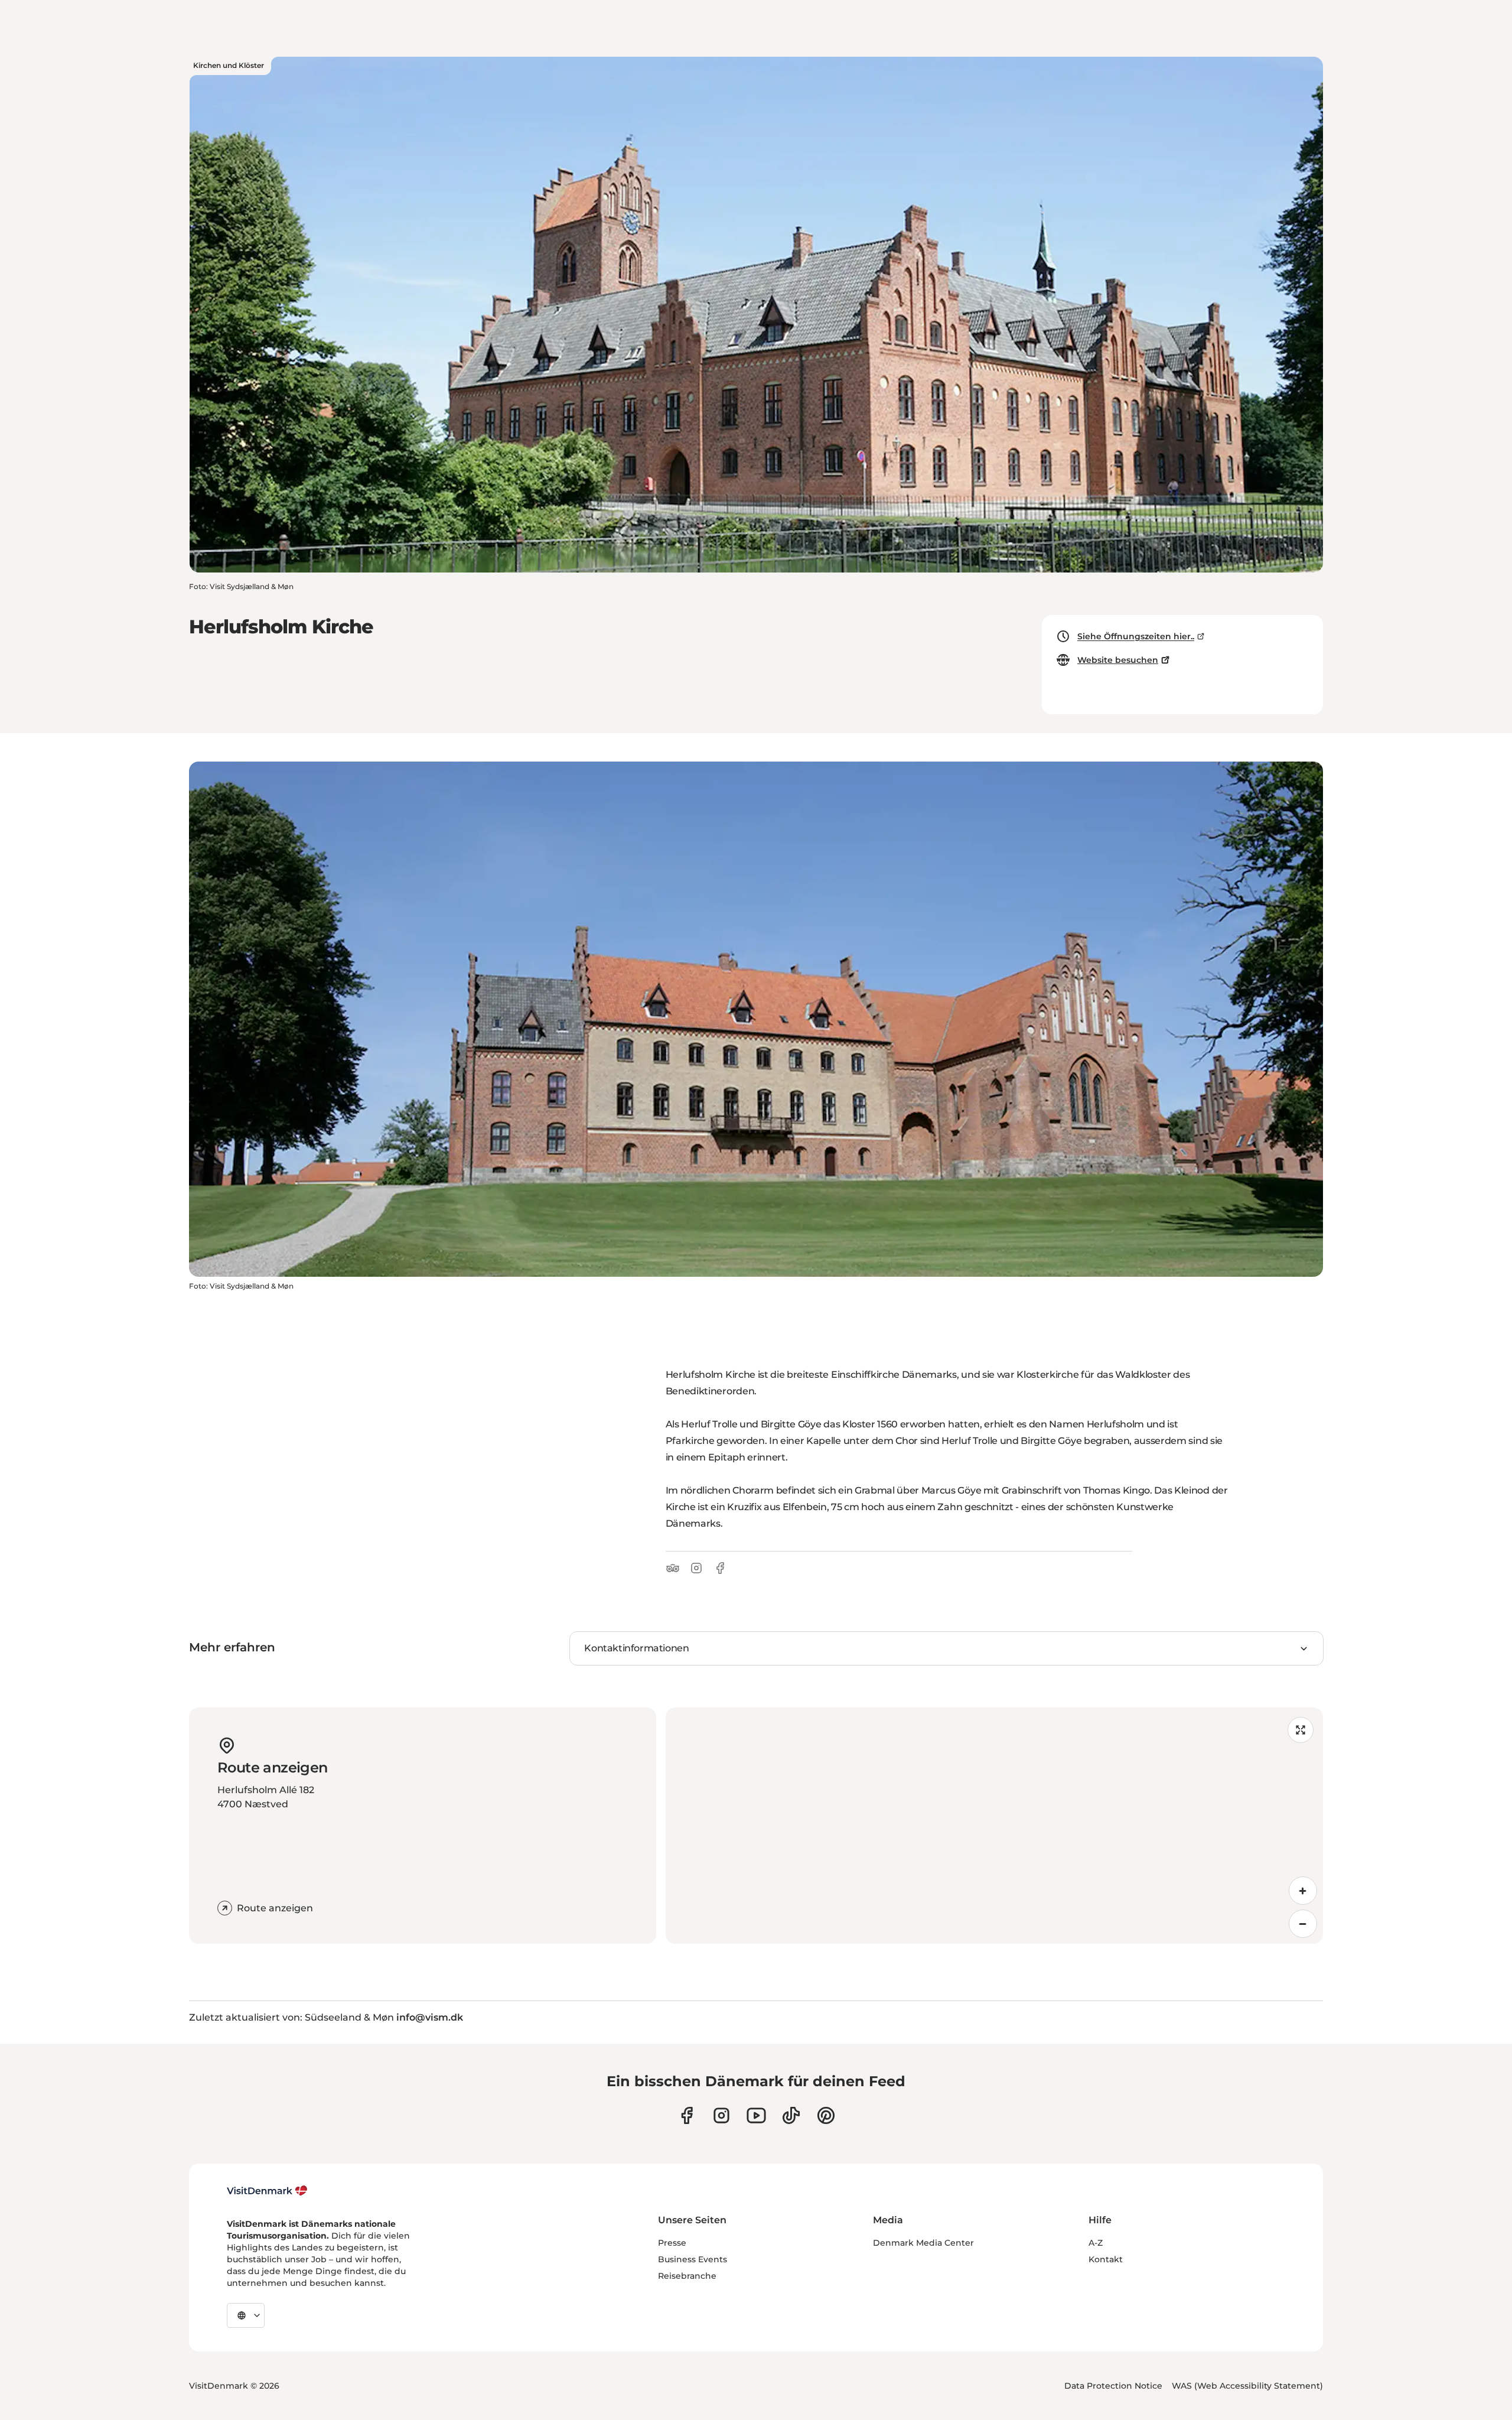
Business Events (693, 2259)
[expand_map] (1301, 1730)
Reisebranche (687, 2276)
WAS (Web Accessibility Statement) (1247, 2386)
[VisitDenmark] (267, 2191)
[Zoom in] (1303, 1891)
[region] (994, 1826)
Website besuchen (1118, 660)
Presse (672, 2243)
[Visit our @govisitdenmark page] (791, 2115)
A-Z (1096, 2243)
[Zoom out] (1303, 1924)
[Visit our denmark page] (687, 2115)
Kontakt (1106, 2259)
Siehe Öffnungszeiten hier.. (1136, 636)
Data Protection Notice (1113, 2386)
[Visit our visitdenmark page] (756, 2115)
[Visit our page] (721, 2115)
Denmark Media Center (923, 2243)
